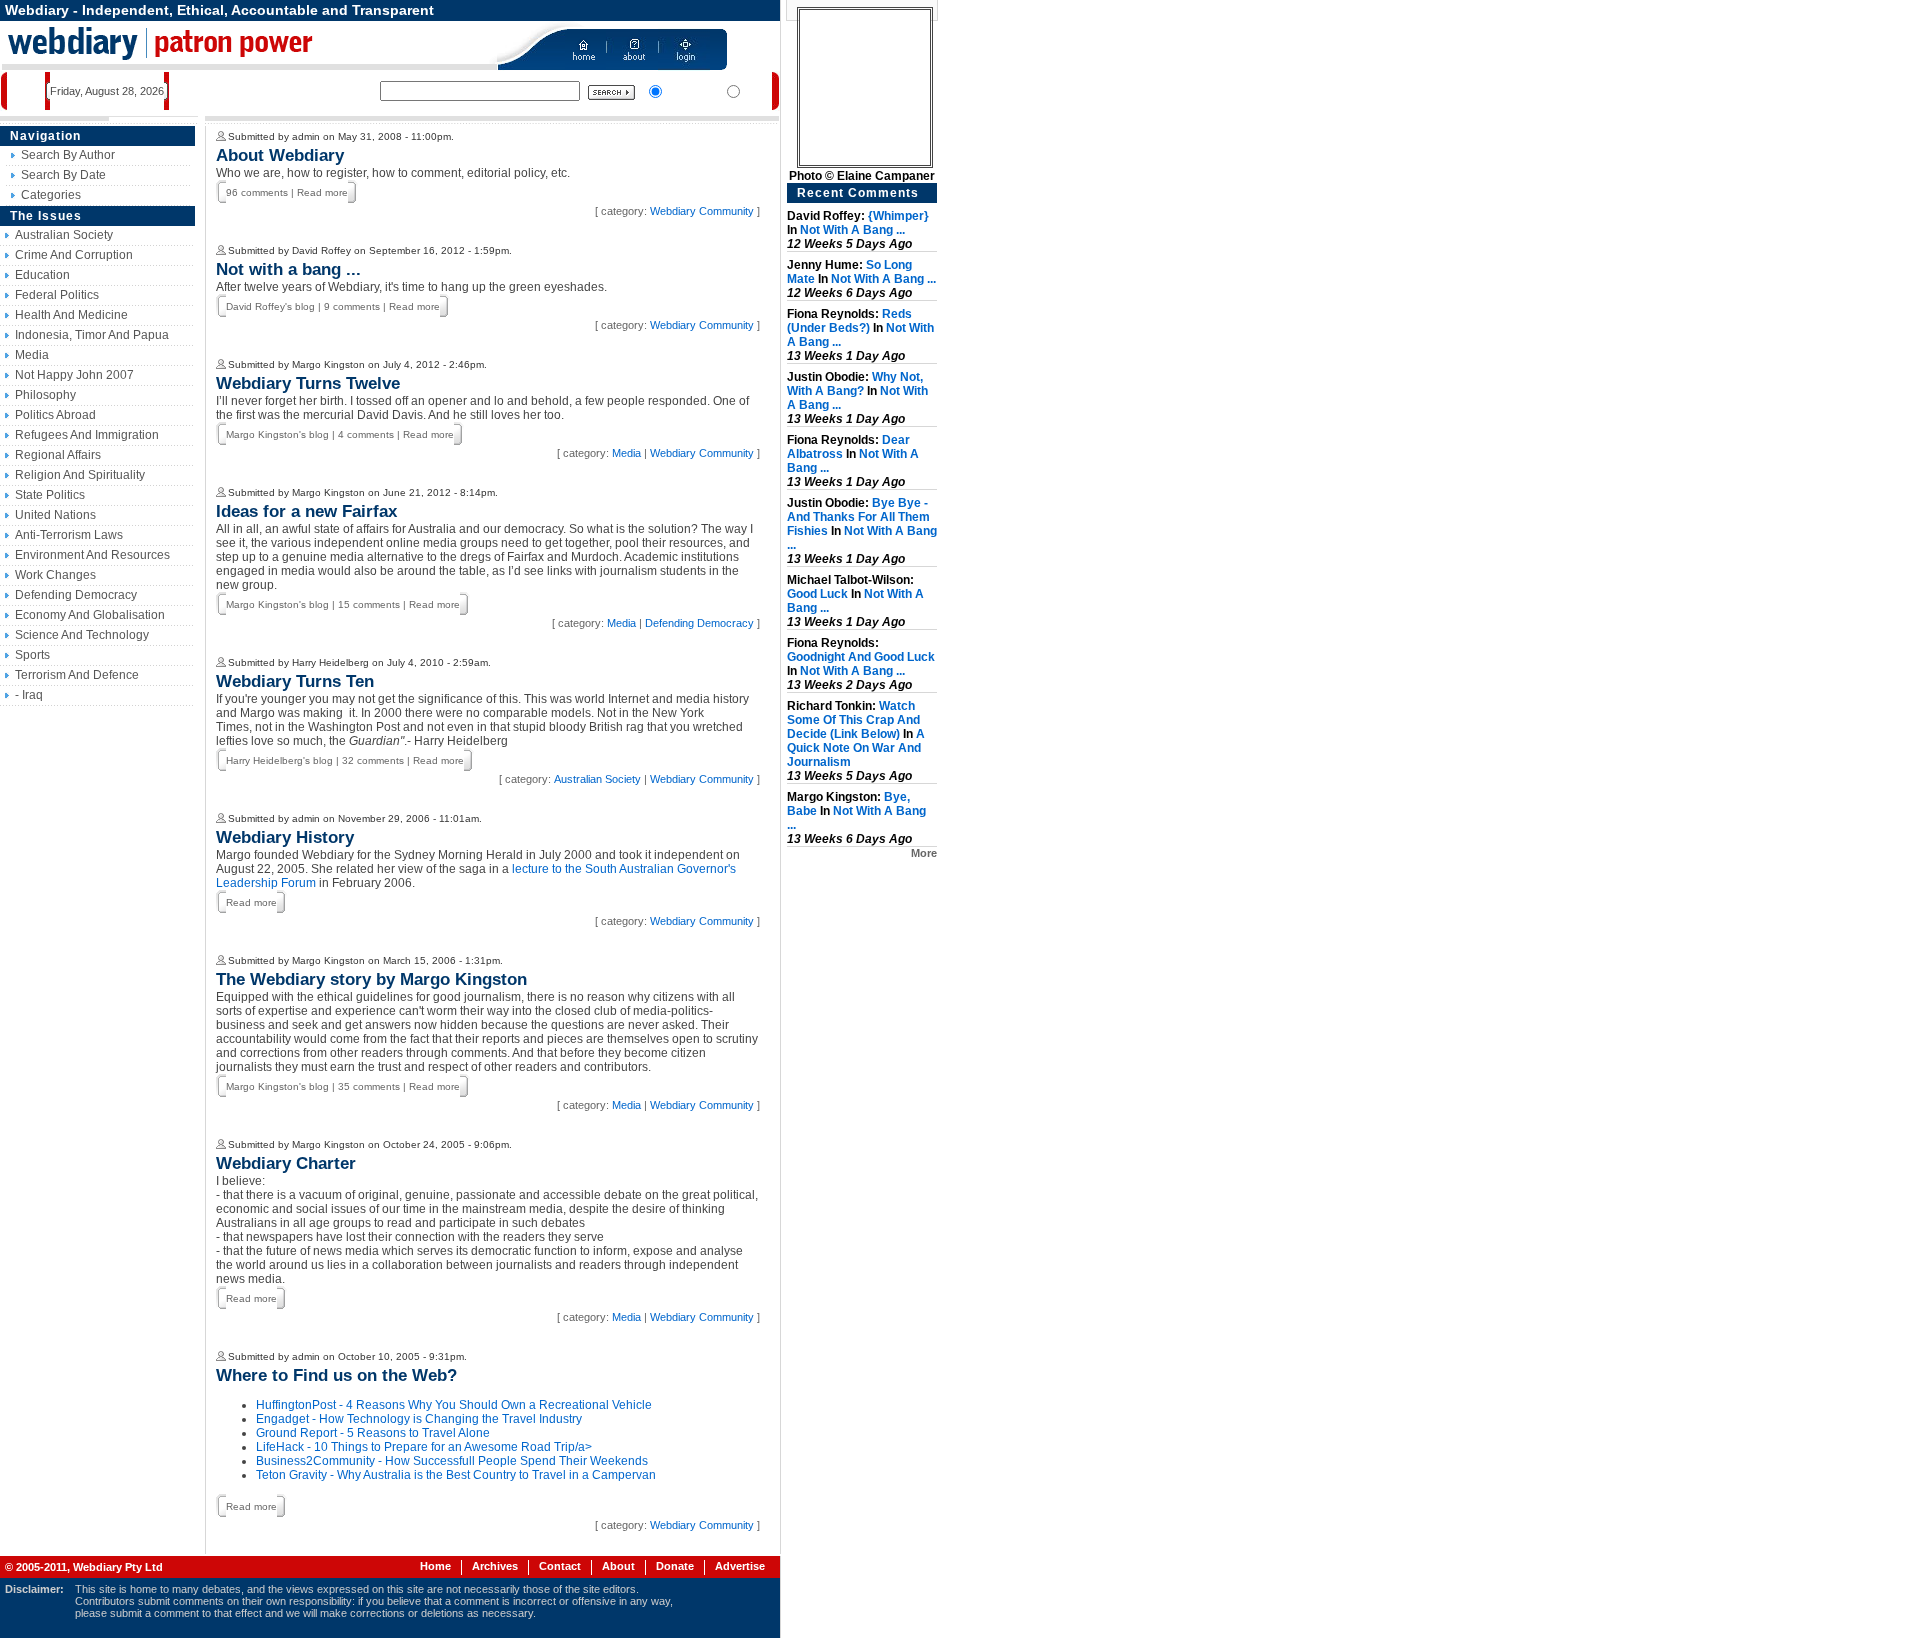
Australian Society (64, 235)
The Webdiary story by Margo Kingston (371, 979)
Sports (32, 655)
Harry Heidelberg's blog (279, 760)
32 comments (373, 760)
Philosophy (45, 395)
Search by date (63, 175)
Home (435, 1566)
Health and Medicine (71, 315)
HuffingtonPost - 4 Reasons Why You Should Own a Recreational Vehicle (454, 1405)
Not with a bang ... (288, 269)
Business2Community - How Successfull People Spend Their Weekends (452, 1461)
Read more (322, 192)
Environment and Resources (92, 555)
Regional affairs (58, 455)
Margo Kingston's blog (277, 434)
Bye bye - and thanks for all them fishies (858, 517)
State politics (50, 495)
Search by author (68, 155)
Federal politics (57, 295)
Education (42, 275)
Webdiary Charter (286, 1163)
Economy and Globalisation (90, 615)
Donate (675, 1566)
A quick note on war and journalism (856, 748)
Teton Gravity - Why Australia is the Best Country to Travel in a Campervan (456, 1475)
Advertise (740, 1566)
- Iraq (29, 695)
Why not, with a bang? (855, 384)
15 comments (369, 604)
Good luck (817, 594)
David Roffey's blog (270, 306)
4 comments (366, 434)
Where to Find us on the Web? (336, 1375)
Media (32, 355)
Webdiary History (285, 837)
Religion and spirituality (80, 475)
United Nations (55, 515)
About (618, 1566)
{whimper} (898, 216)
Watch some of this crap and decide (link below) (853, 720)
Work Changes (55, 575)
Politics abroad (55, 415)
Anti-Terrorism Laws (69, 535)
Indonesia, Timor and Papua (92, 335)
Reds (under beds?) (849, 321)
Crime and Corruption (74, 255)
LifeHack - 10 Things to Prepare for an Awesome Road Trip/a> (424, 1447)
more (924, 853)
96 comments (257, 192)
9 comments (352, 306)
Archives (495, 1566)
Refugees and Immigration (87, 435)
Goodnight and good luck (861, 657)
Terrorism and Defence (77, 675)
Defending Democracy (76, 595)
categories (51, 195)
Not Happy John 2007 (74, 375)
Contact (560, 1566)
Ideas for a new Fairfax (306, 511)
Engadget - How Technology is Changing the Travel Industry (419, 1419)
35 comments (369, 1086)
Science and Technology (82, 635)
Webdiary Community (702, 211)
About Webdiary (280, 155)
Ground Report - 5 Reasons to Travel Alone (373, 1433)
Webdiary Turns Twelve (308, 383)
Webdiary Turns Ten (295, 681)
